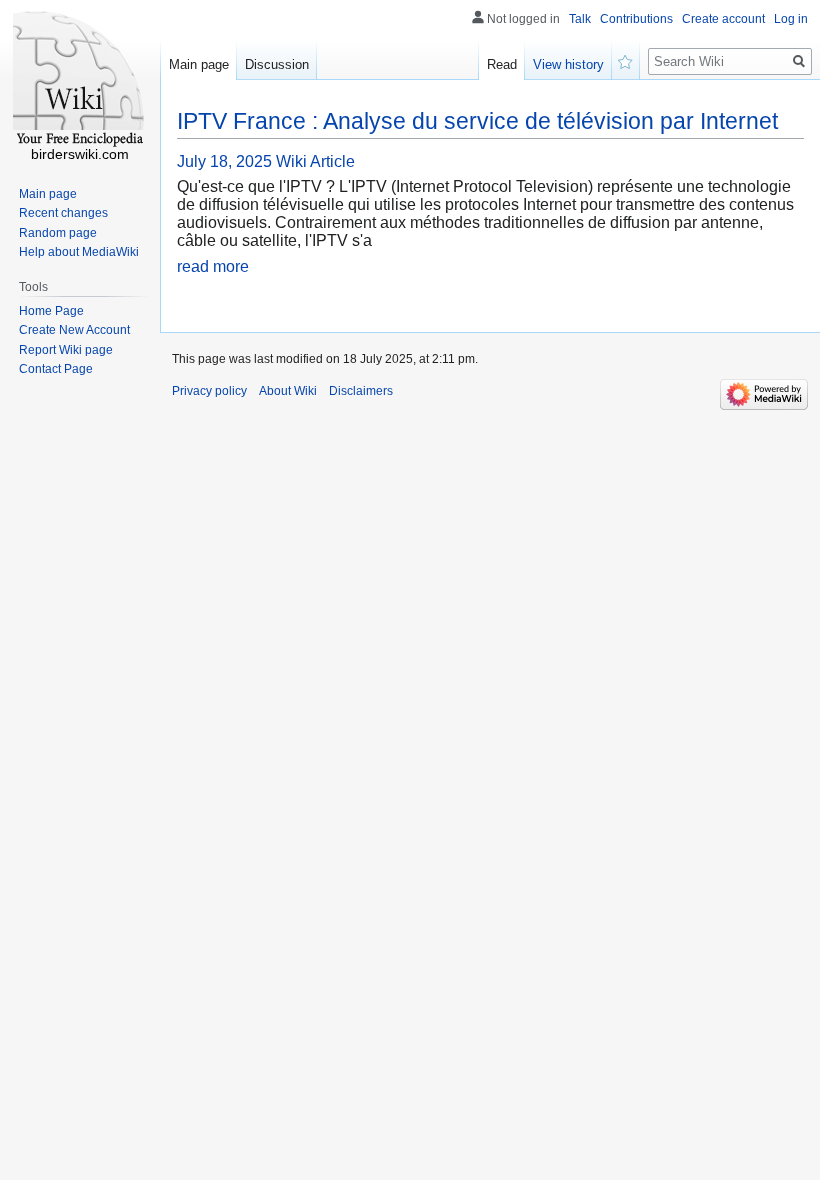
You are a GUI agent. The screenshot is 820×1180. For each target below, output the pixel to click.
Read (502, 64)
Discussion (277, 64)
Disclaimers (361, 391)
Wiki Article (315, 161)
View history (568, 64)
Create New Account (74, 330)
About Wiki (288, 391)
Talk (580, 19)
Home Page (51, 311)
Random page (58, 233)
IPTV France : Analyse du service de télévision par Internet (477, 121)
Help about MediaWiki (79, 252)
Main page (199, 64)
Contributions (636, 19)
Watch (626, 60)
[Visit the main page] (80, 80)
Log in (791, 19)
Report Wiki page (66, 350)
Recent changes (63, 213)
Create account (723, 19)
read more (213, 266)
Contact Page (56, 369)
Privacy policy (209, 391)
